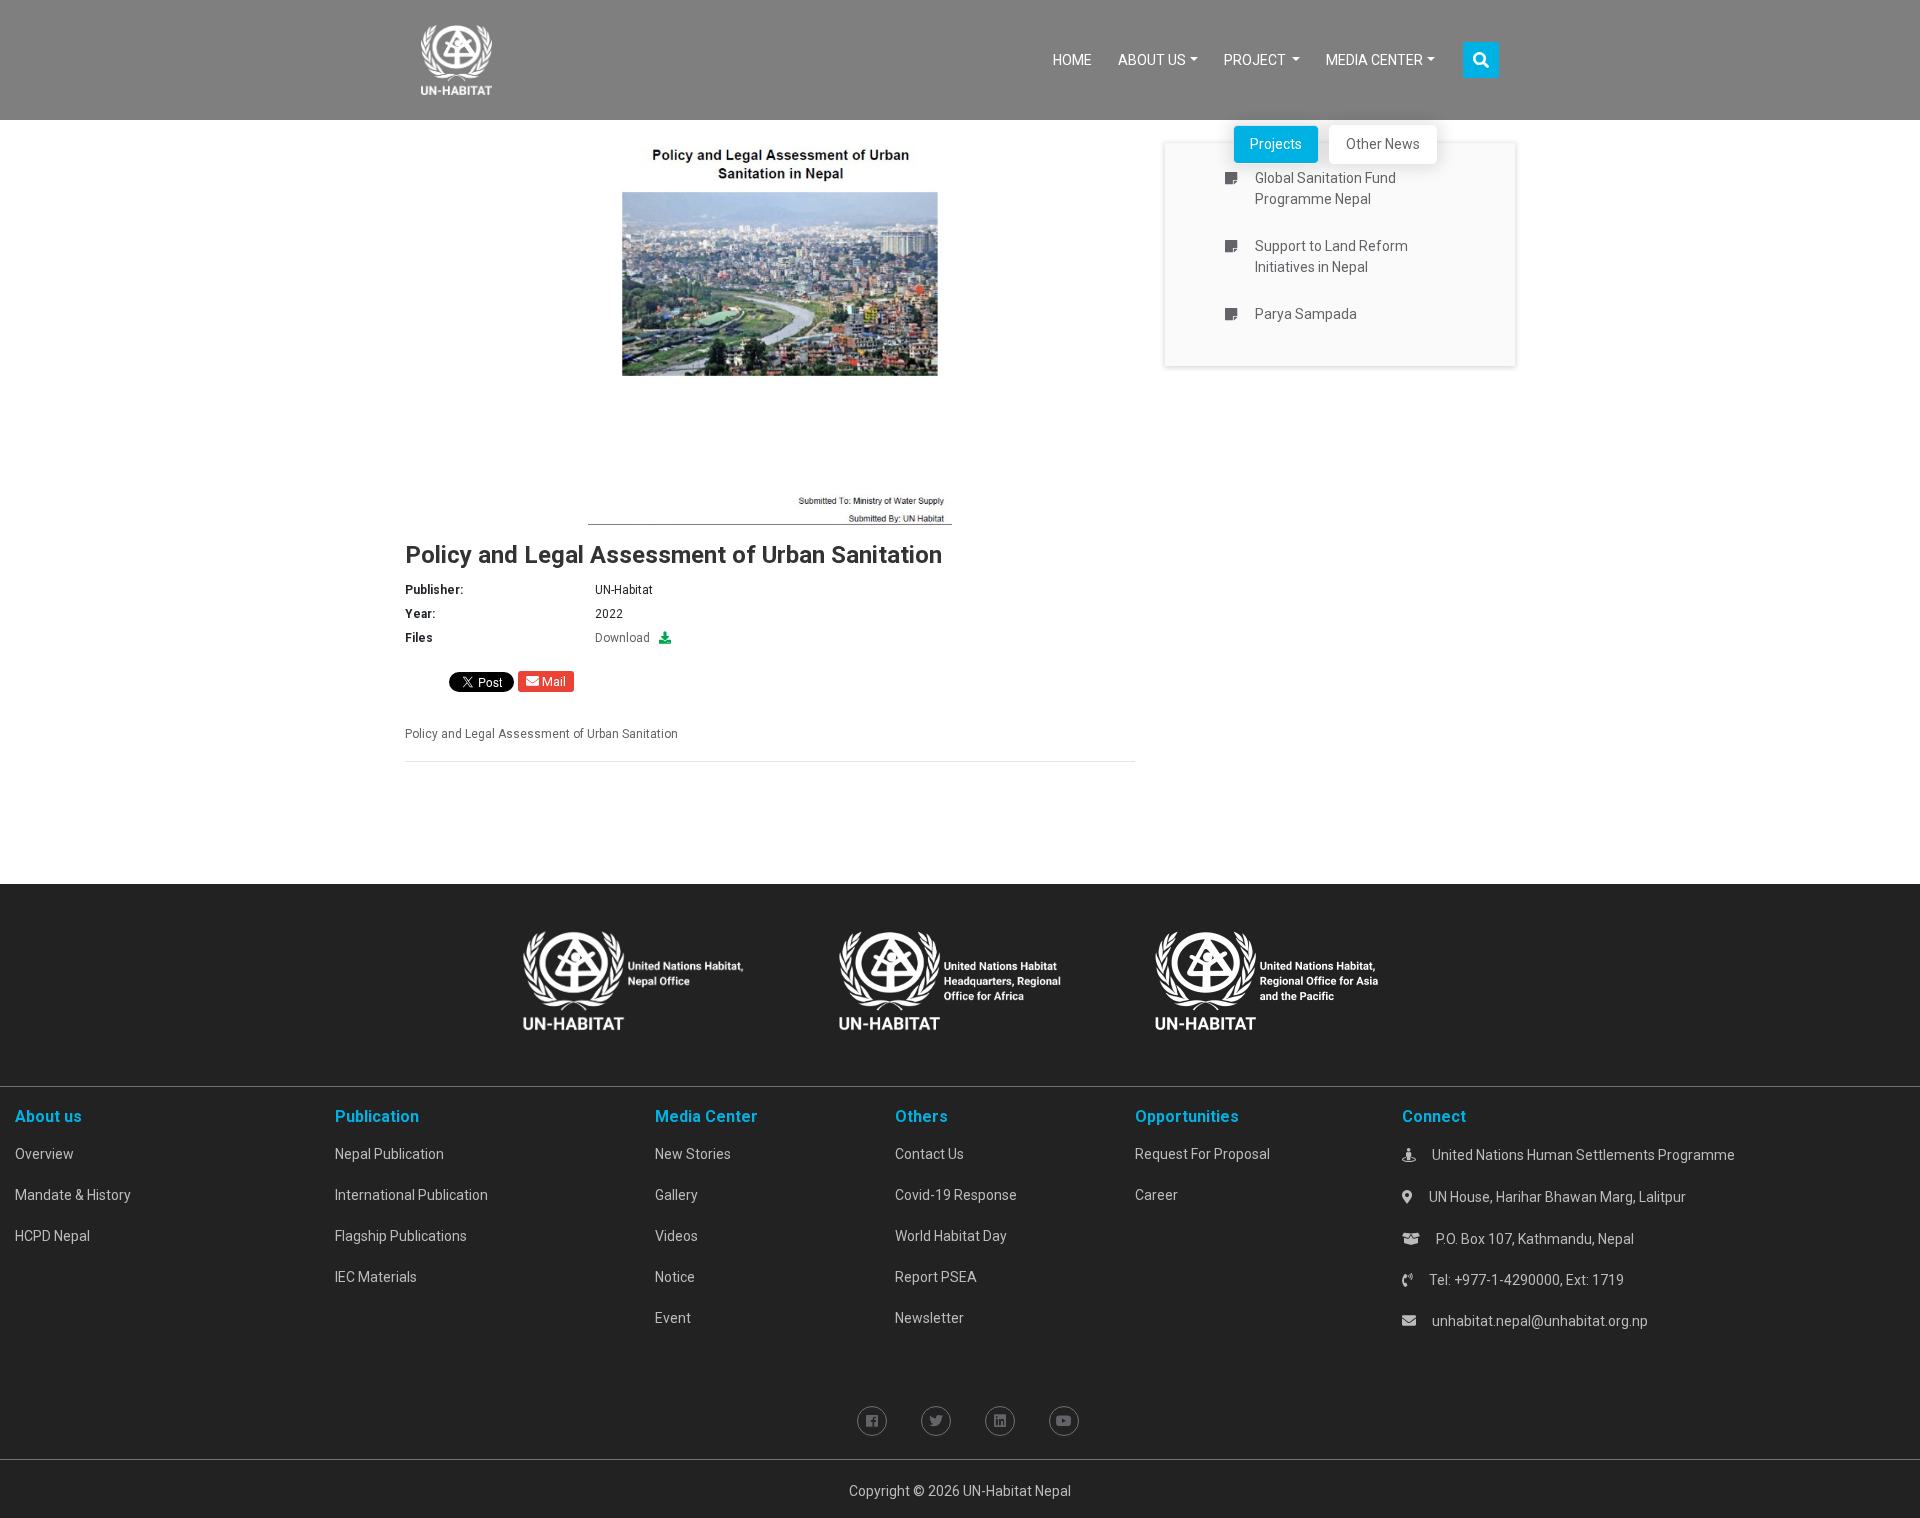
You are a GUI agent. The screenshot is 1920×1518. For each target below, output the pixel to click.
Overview (44, 1154)
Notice (675, 1277)
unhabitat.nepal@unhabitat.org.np (1540, 1321)
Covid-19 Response (956, 1195)
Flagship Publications (401, 1236)
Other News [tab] (1383, 144)
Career (1156, 1195)
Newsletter (929, 1318)
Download (627, 638)
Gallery (676, 1195)
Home (1076, 59)
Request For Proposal (1202, 1154)
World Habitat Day (951, 1236)
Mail (552, 681)
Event (673, 1318)
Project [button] (1256, 60)
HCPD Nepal (52, 1236)
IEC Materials (376, 1277)
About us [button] (1152, 60)
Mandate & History (73, 1195)
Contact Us (929, 1154)
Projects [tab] (1276, 144)
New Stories (693, 1154)
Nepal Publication (389, 1154)
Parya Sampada (1306, 314)
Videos (676, 1236)
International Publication (411, 1195)
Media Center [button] (1374, 60)
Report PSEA (936, 1277)
